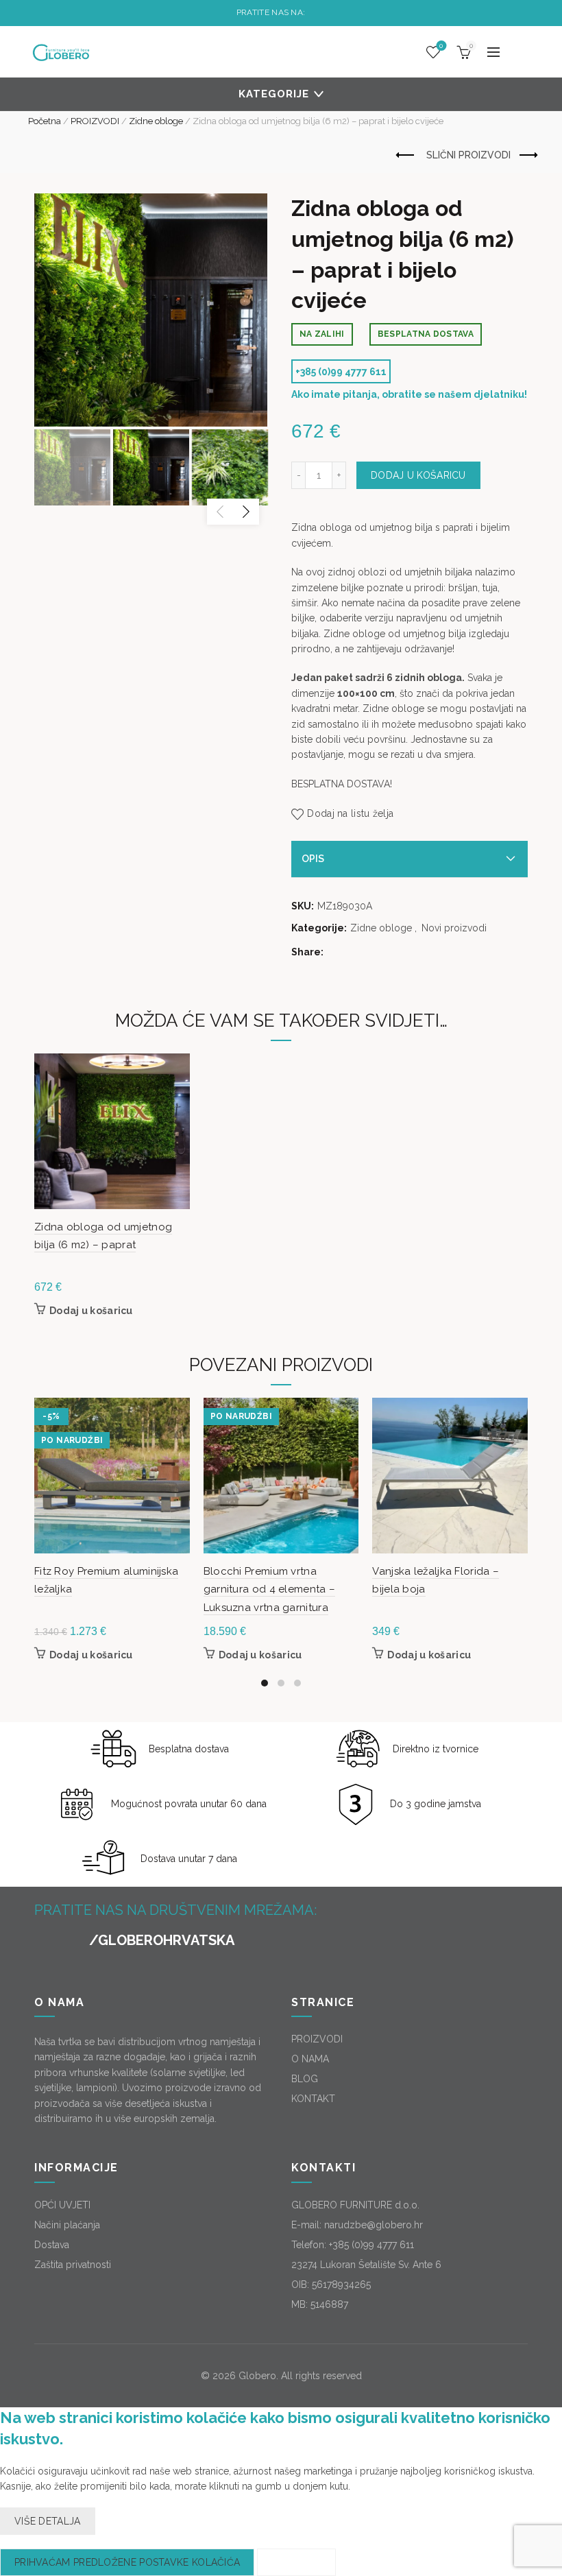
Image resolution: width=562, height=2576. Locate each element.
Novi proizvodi (454, 928)
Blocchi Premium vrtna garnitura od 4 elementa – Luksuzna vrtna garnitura (270, 1589)
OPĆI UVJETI (62, 2205)
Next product (528, 156)
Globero (257, 2376)
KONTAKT (313, 2099)
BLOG (305, 2079)
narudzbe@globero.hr (374, 2225)
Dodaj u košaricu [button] (91, 1311)
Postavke (296, 2562)
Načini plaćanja (67, 2225)
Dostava (52, 2245)
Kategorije (274, 94)
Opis (313, 859)
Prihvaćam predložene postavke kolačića (127, 2562)
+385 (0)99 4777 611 (341, 372)
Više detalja (48, 2521)
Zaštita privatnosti (73, 2265)
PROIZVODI (95, 121)
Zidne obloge (156, 121)
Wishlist (441, 46)
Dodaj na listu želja (350, 813)
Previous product (406, 156)
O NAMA (310, 2059)
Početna (45, 121)
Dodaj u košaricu (418, 475)
